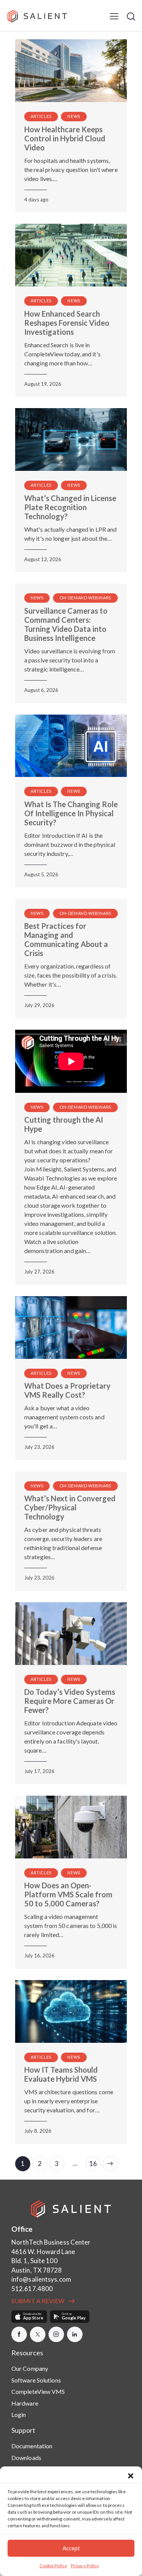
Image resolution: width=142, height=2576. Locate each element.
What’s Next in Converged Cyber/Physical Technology (70, 1507)
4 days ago (36, 200)
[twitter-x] (38, 2334)
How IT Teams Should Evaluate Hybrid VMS (61, 2074)
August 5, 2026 (41, 874)
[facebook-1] (19, 2334)
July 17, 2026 (39, 1771)
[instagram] (56, 2334)
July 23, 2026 (39, 1447)
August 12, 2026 (43, 559)
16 (95, 2162)
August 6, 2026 (41, 690)
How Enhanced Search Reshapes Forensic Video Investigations (67, 323)
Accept (71, 2548)
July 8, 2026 (38, 2131)
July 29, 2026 (39, 1005)
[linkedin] (75, 2334)
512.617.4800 (32, 2289)
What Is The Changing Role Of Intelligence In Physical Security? (71, 813)
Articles (41, 116)
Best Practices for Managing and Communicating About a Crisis (66, 939)
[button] (131, 2476)
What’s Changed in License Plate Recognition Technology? (70, 507)
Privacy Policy (85, 2566)
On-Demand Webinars (85, 598)
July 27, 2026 (39, 1272)
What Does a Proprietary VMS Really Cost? (67, 1390)
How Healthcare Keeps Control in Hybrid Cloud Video (65, 138)
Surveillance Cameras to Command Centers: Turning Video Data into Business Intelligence (66, 624)
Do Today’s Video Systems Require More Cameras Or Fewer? (70, 1701)
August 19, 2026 (43, 384)
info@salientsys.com (41, 2279)
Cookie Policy (53, 2566)
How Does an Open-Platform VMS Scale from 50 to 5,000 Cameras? (68, 1894)
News (74, 116)
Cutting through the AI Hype (64, 1124)
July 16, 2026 (39, 1956)
